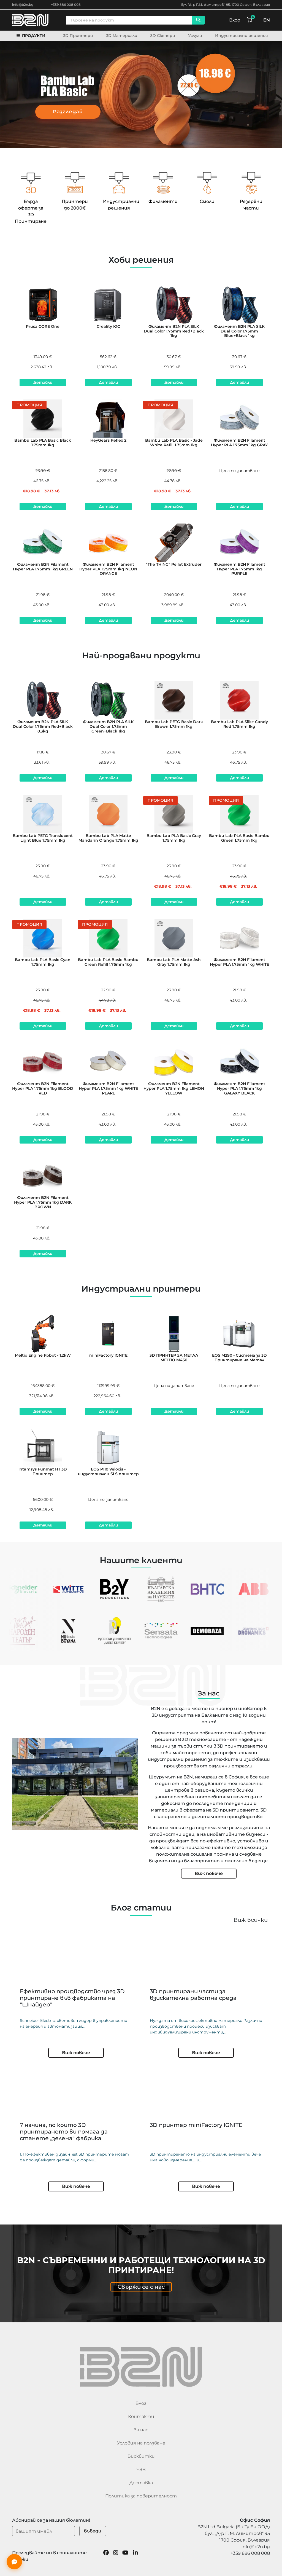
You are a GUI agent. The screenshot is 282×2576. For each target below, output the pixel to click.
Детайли (43, 382)
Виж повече (209, 1873)
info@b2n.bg (23, 5)
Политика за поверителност (141, 2496)
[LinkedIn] (135, 2556)
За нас (141, 2430)
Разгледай (68, 112)
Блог (141, 2403)
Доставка (141, 2483)
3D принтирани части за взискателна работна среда (193, 1995)
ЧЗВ (141, 2469)
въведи (93, 2531)
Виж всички (251, 1920)
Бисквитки (141, 2456)
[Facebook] (106, 2556)
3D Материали (122, 36)
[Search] (198, 20)
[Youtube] (125, 2556)
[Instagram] (116, 2556)
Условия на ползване (141, 2443)
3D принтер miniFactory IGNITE (196, 2125)
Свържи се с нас (141, 2287)
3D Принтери (78, 36)
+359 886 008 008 (66, 5)
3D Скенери (163, 36)
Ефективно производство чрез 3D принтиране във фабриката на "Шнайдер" (72, 1998)
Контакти (141, 2417)
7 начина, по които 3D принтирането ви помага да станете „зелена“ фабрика (64, 2132)
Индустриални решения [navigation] (242, 36)
